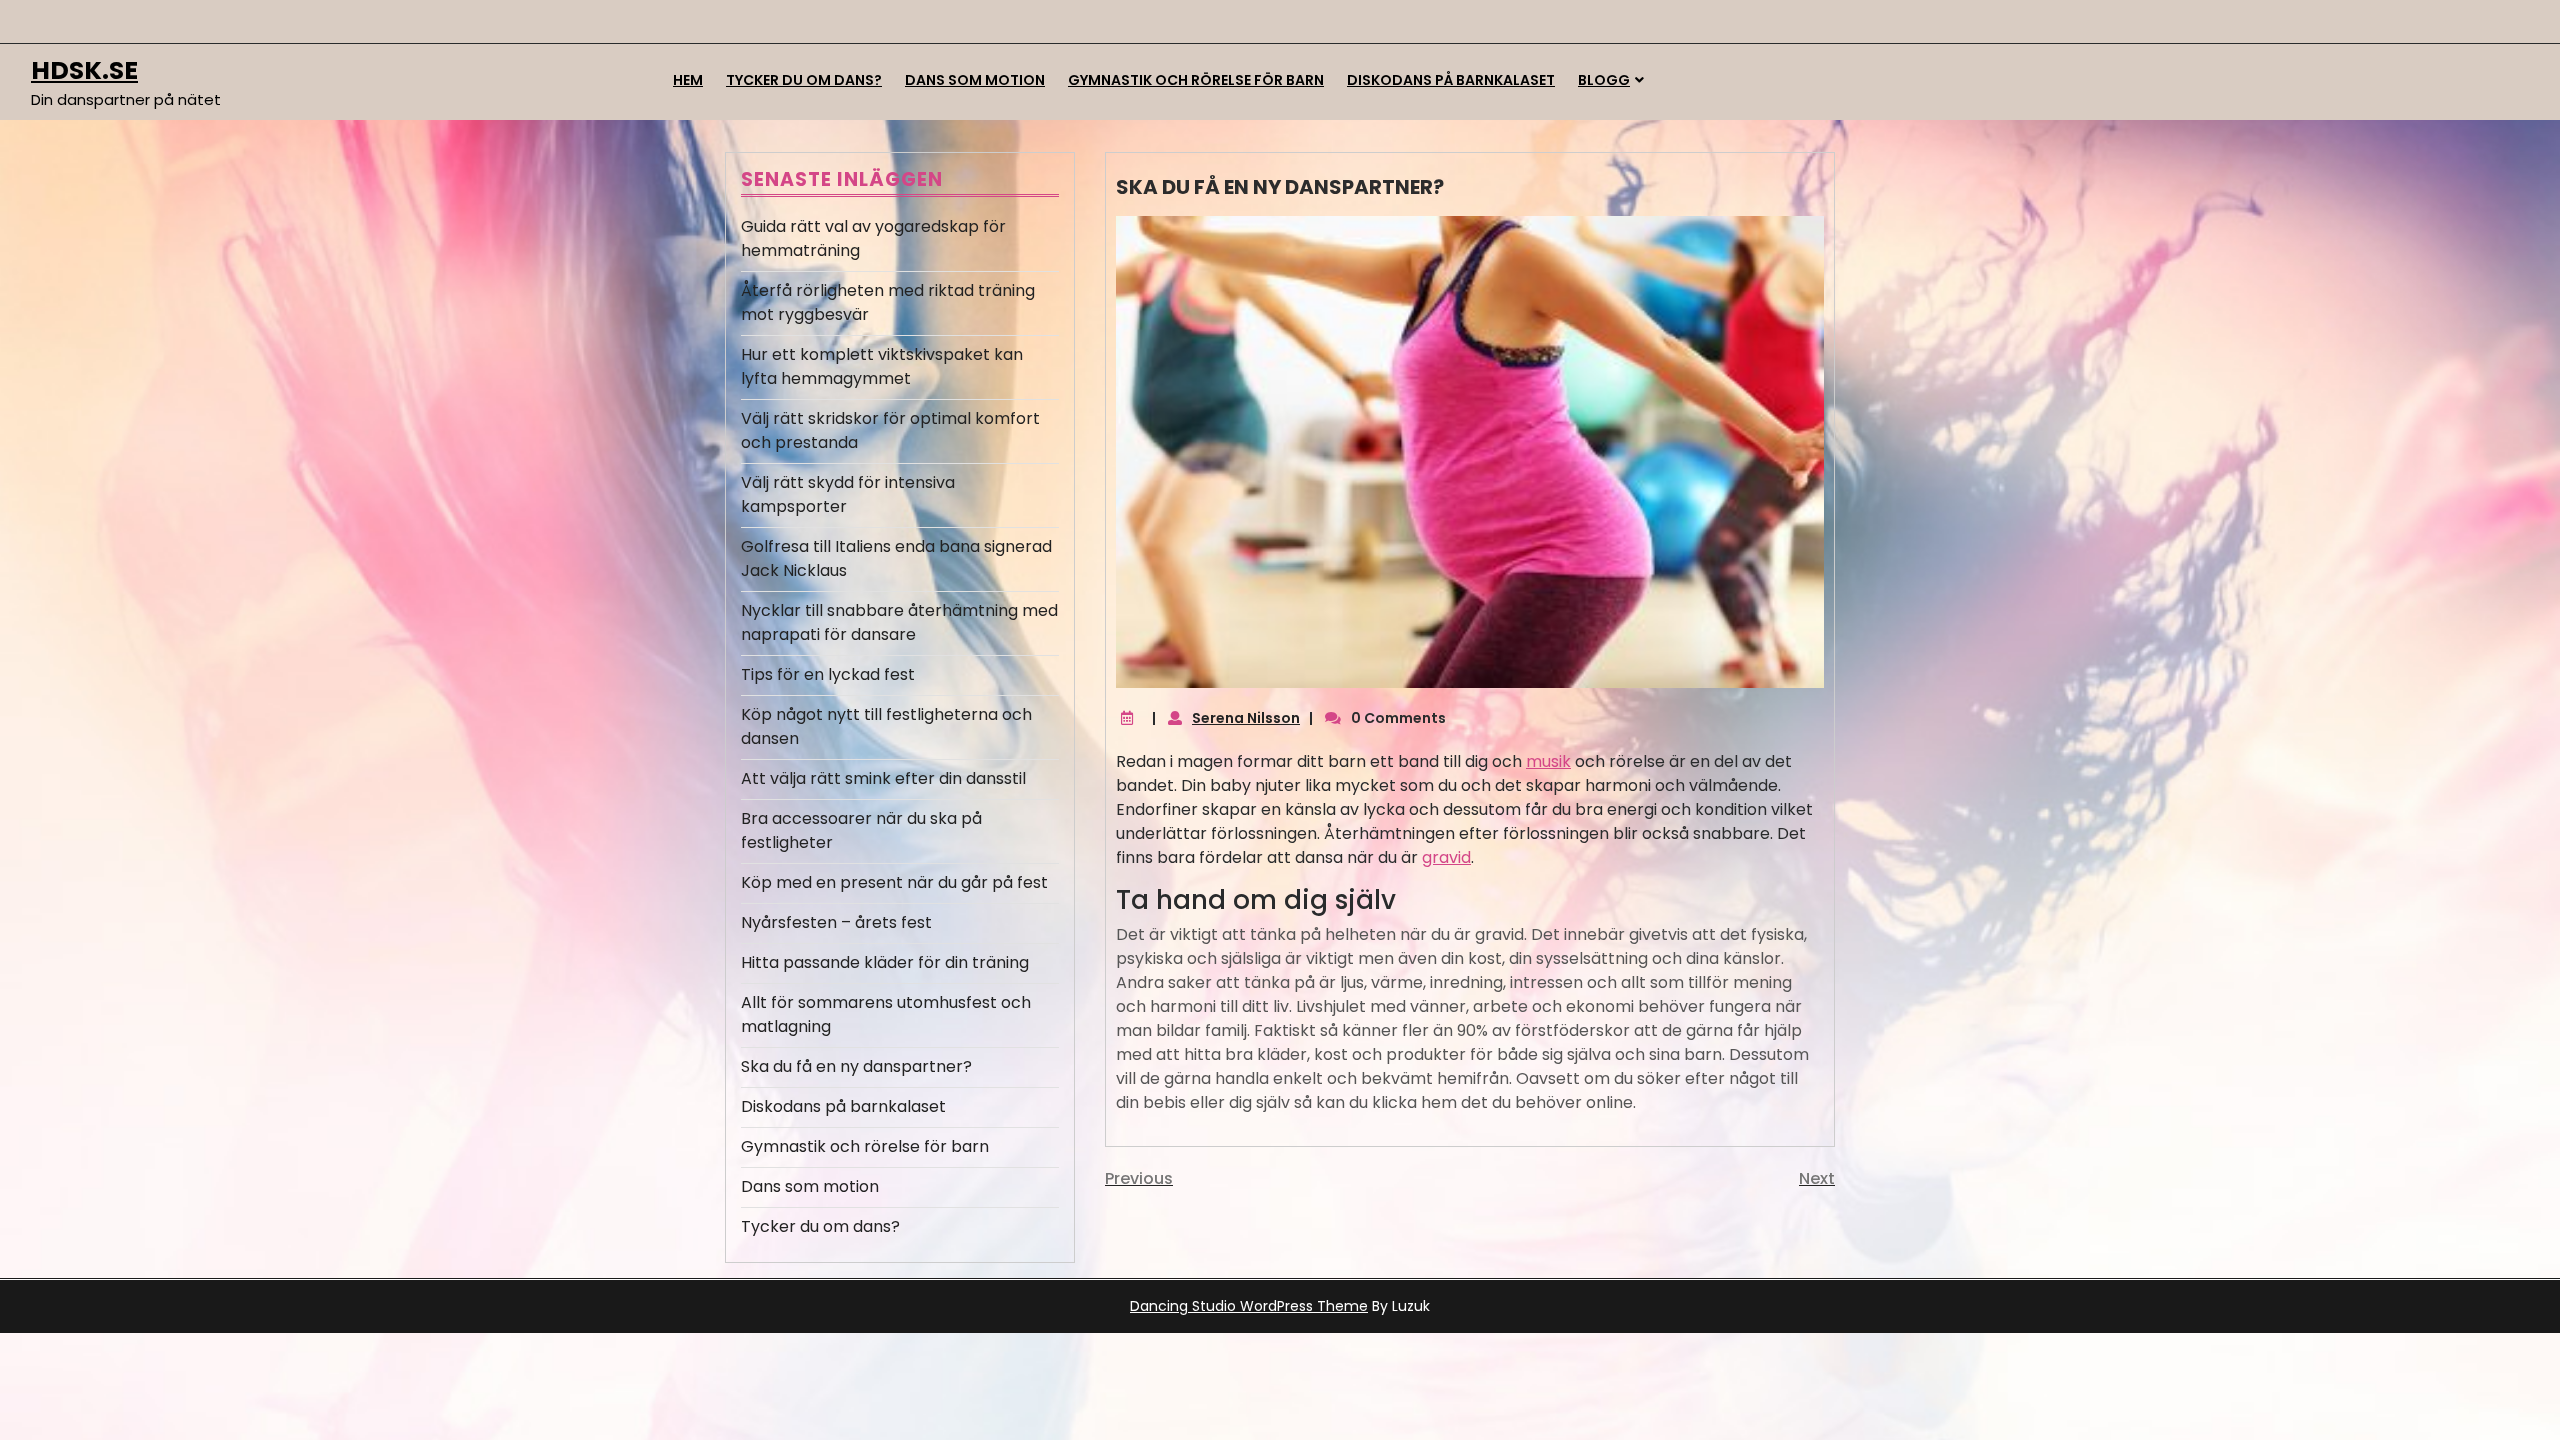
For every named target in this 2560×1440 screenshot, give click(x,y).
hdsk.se (84, 70)
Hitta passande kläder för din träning (885, 962)
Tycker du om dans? (804, 80)
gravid (1446, 857)
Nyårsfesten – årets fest (836, 922)
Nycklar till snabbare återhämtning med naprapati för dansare (899, 622)
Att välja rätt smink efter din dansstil (883, 778)
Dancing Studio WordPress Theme (1249, 1306)
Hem (688, 80)
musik (1548, 761)
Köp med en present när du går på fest (894, 882)
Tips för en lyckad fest (828, 674)
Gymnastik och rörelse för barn (1196, 80)
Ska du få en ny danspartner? (856, 1066)
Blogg (1604, 80)
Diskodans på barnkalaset (1451, 80)
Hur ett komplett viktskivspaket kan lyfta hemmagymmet (882, 366)
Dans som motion (975, 80)
